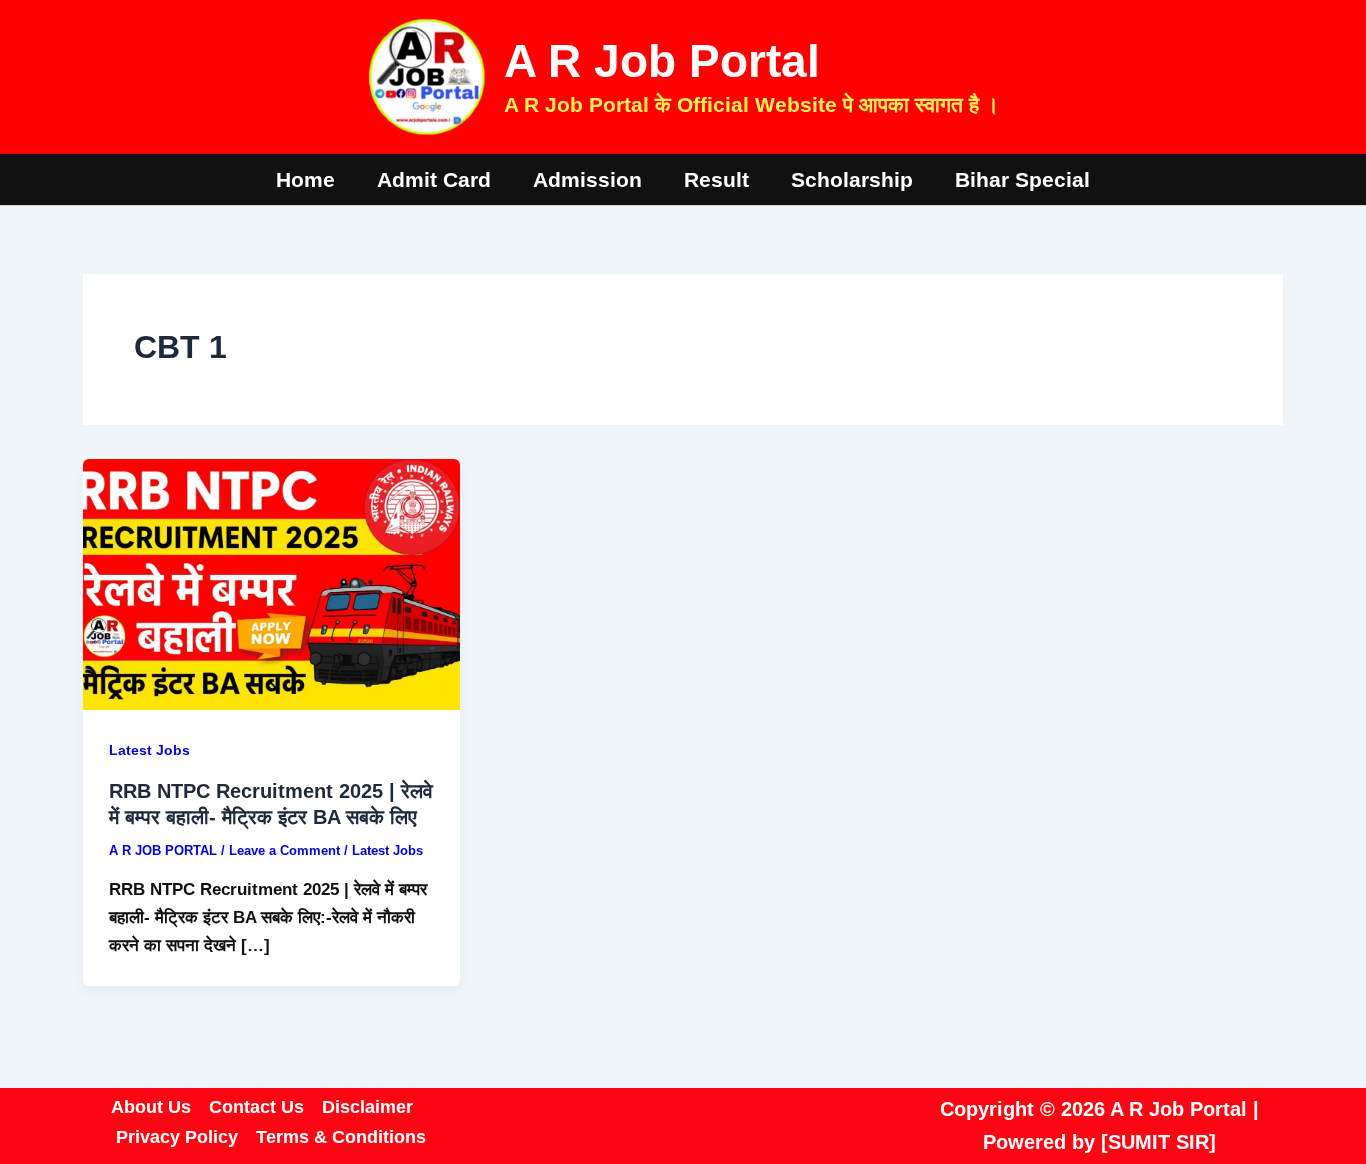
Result (716, 179)
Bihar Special (1022, 179)
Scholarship (852, 179)
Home (305, 179)
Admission (587, 179)
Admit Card (434, 179)
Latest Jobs (149, 750)
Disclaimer (367, 1107)
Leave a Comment (284, 850)
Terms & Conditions (341, 1137)
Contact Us (256, 1107)
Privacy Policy (177, 1137)
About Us (151, 1107)
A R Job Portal (662, 61)
